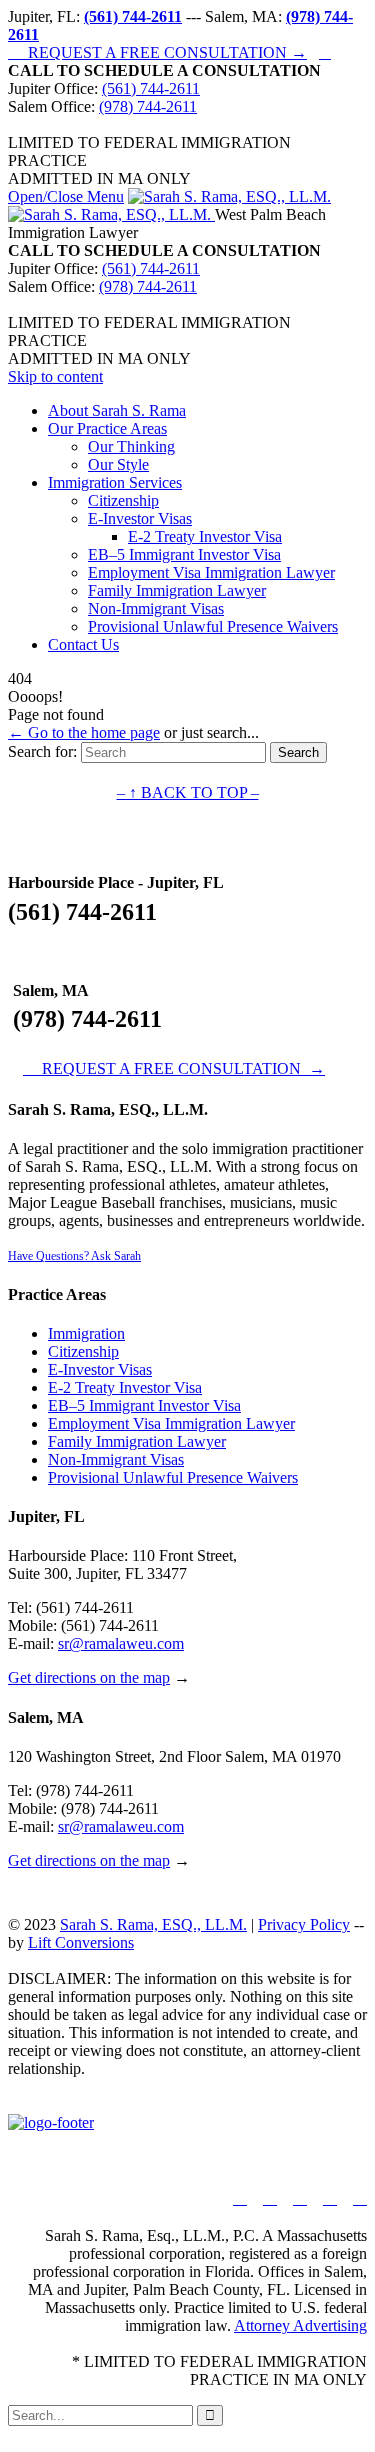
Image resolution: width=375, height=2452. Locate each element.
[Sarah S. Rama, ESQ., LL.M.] (169, 205)
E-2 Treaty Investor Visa (125, 1387)
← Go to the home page (84, 732)
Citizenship (83, 1351)
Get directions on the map (89, 1677)
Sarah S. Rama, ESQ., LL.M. (153, 1924)
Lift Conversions (81, 1942)
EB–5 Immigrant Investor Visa (144, 1405)
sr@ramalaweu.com (121, 1643)
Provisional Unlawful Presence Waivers (173, 1477)
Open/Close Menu (66, 196)
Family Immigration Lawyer (137, 1441)
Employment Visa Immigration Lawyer (171, 1423)
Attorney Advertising (300, 2325)
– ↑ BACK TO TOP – (188, 792)
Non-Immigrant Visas (116, 1459)
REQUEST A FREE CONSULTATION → (157, 52)
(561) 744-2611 (151, 88)
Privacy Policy (304, 1924)
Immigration (86, 1333)
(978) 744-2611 (148, 106)
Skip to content (55, 376)
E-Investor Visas (100, 1369)
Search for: (42, 751)
